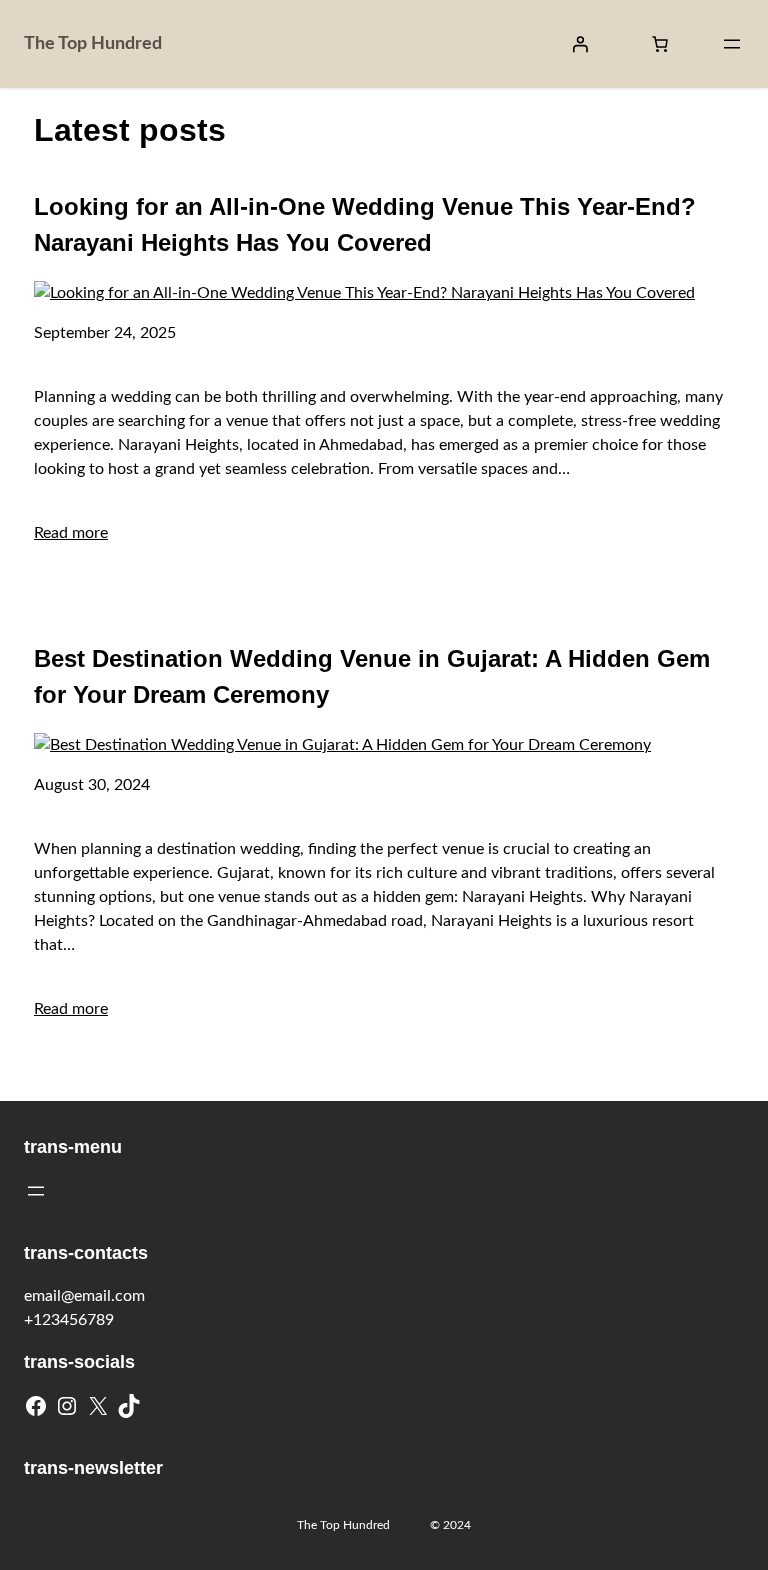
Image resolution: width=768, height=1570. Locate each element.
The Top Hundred (93, 44)
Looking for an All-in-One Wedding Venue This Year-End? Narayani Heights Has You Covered (365, 224)
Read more (71, 533)
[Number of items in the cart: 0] (660, 44)
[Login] (580, 44)
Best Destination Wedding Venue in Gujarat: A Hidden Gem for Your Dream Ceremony (372, 676)
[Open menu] (732, 44)
